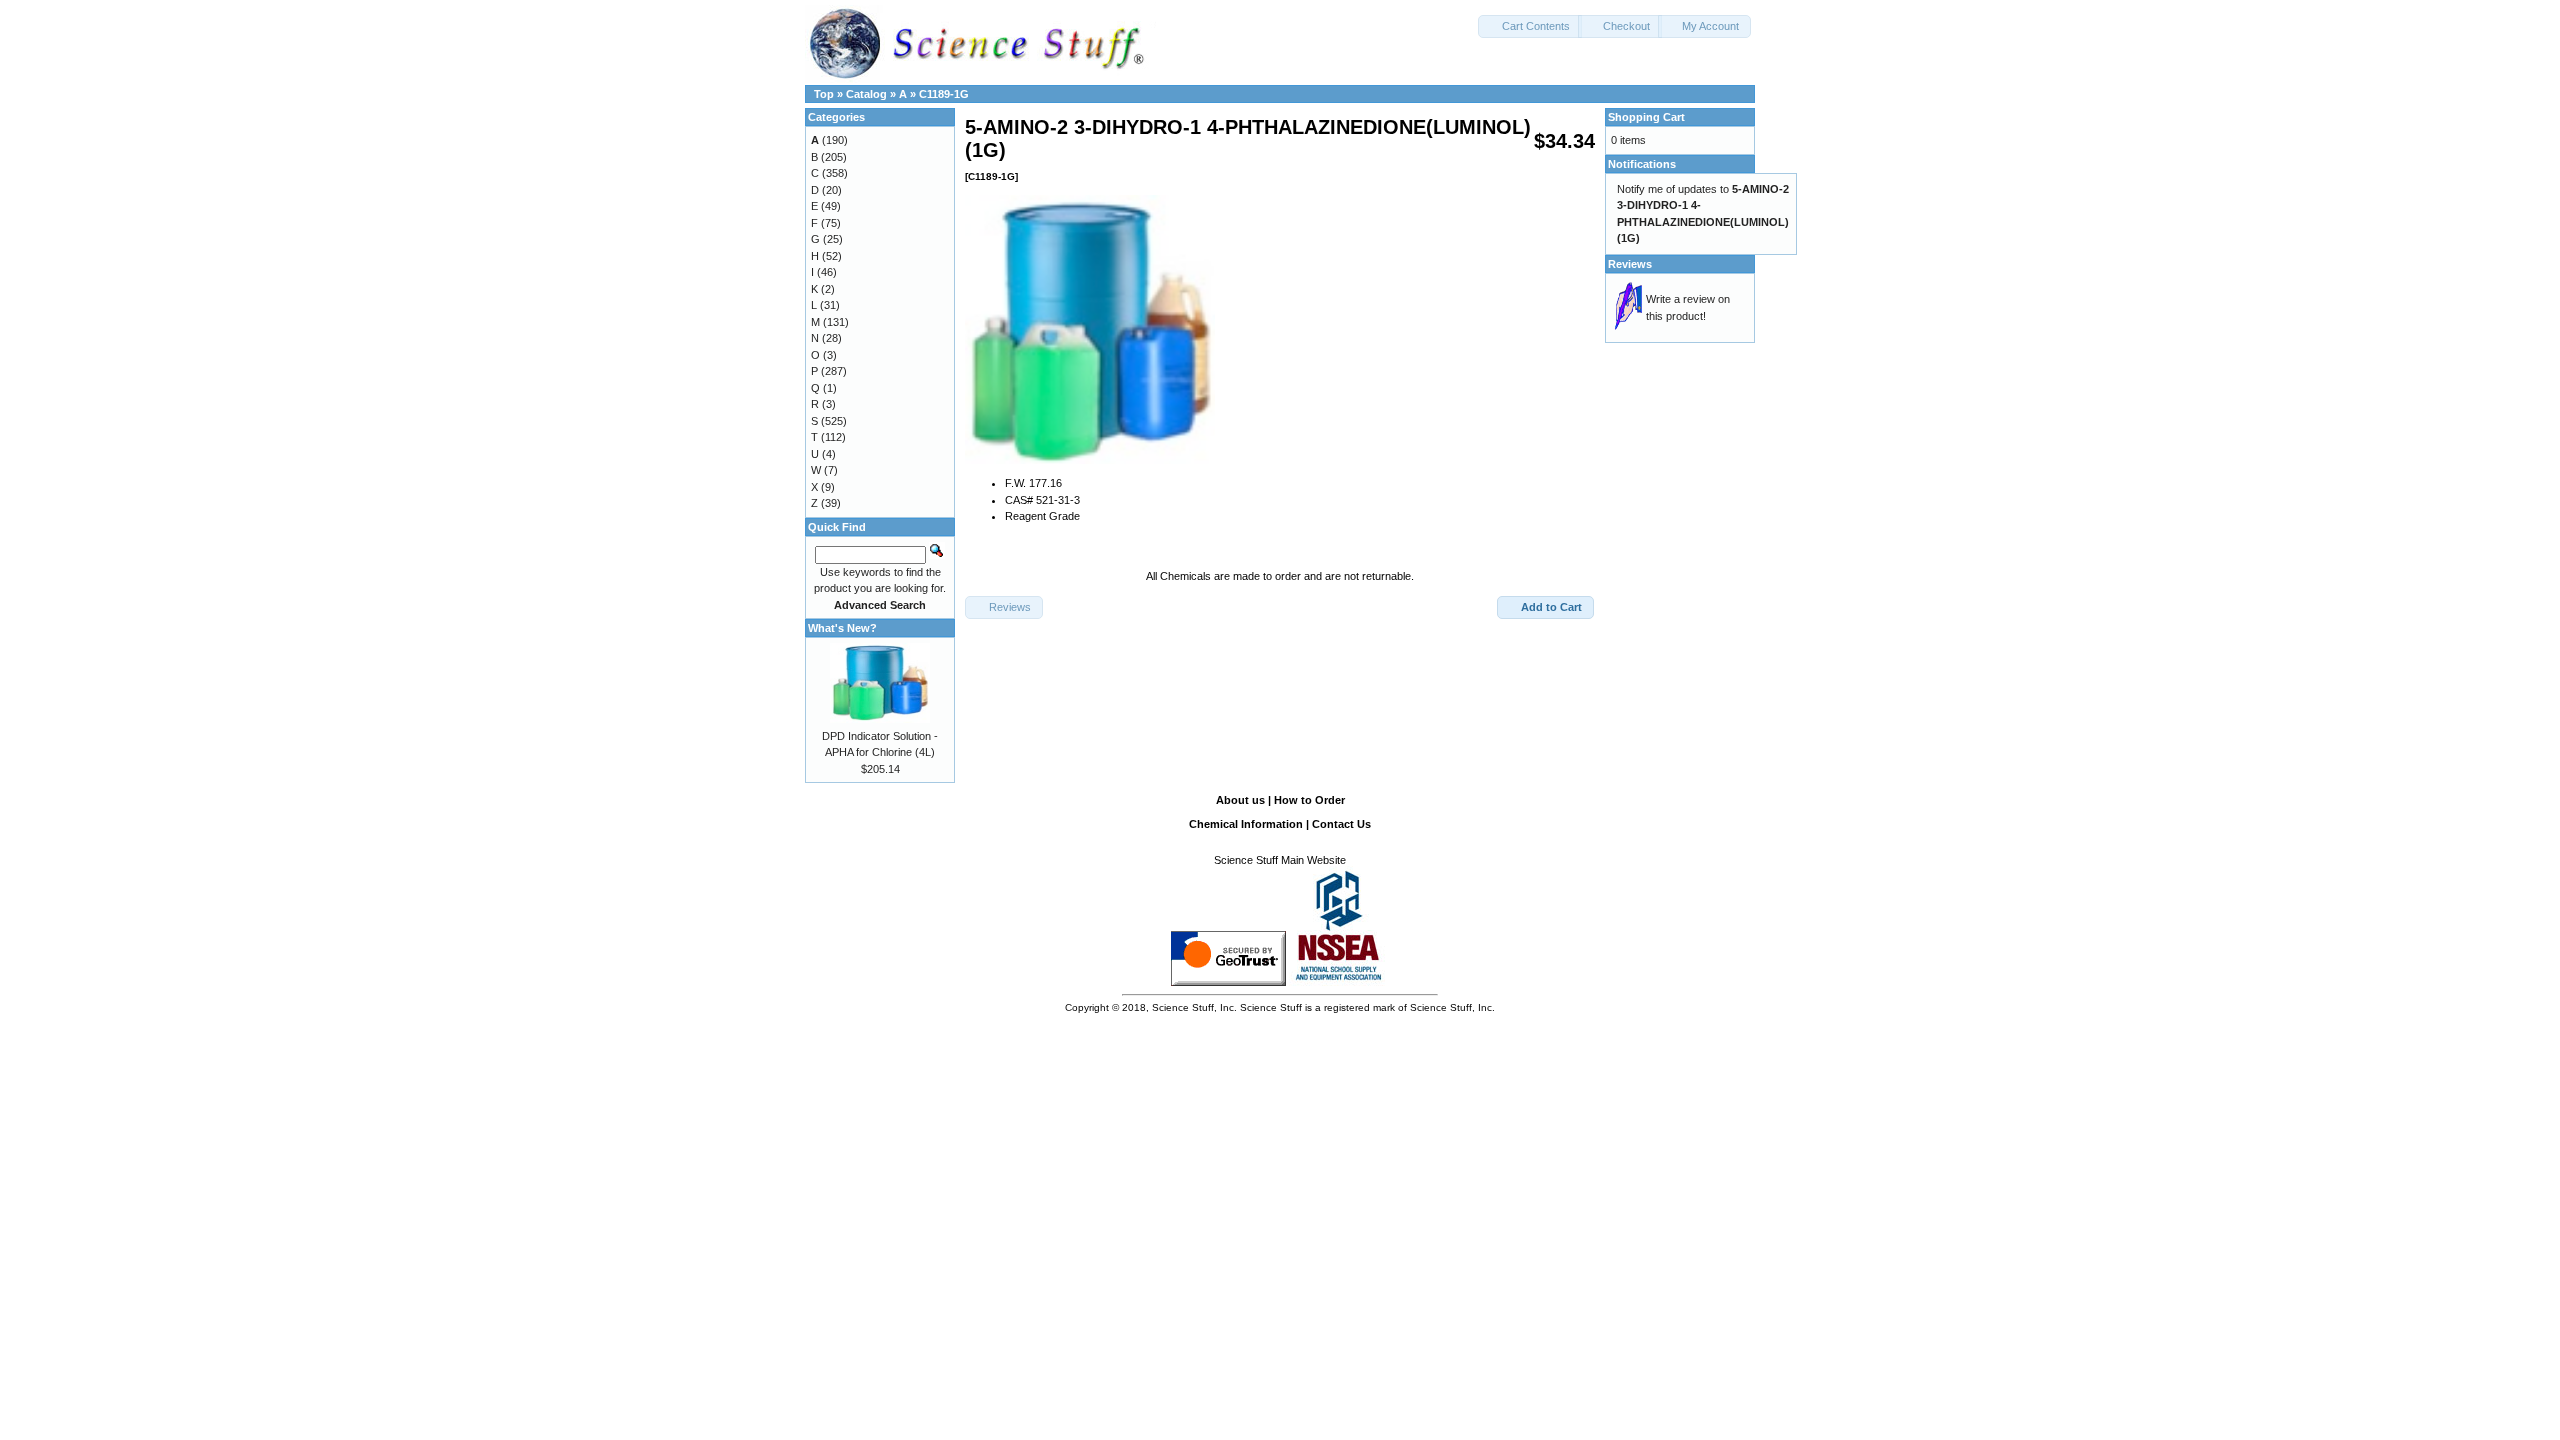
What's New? (842, 628)
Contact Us (1341, 824)
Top (824, 94)
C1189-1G (944, 94)
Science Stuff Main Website (1280, 860)
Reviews (1630, 264)
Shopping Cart (1646, 117)
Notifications (1642, 164)
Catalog (866, 94)
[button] (1530, 26)
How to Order (1309, 800)
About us (1240, 800)
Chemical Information (1246, 824)
